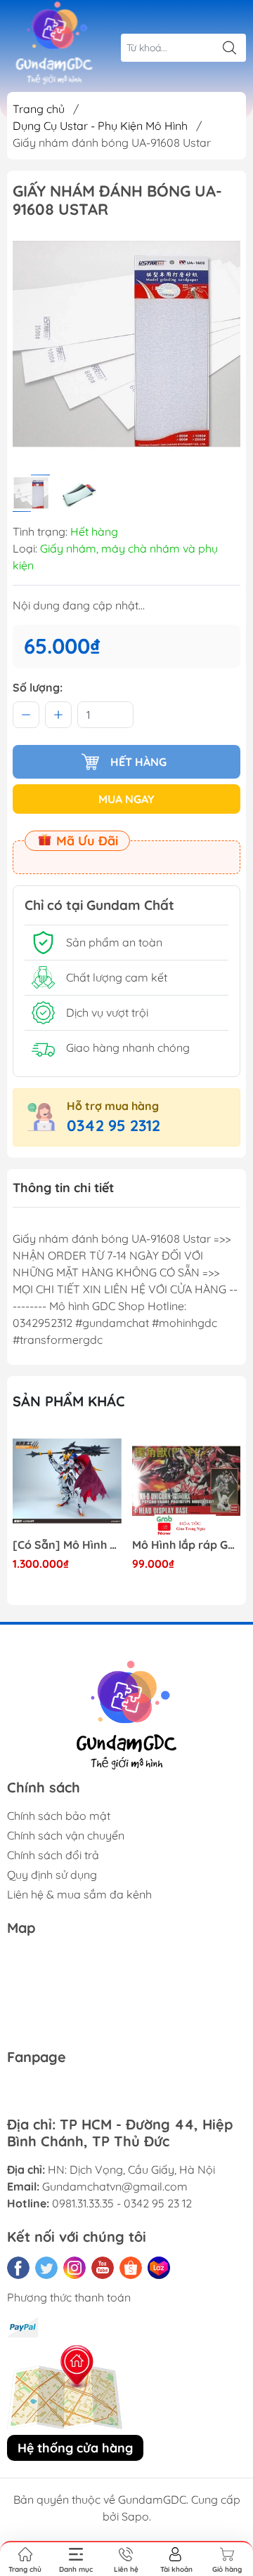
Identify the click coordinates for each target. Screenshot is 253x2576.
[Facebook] (18, 2268)
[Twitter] (46, 2268)
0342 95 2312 (113, 1125)
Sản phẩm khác (69, 1401)
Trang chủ (39, 109)
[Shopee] (131, 2268)
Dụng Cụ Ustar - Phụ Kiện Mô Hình (100, 126)
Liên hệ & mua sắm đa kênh (79, 1894)
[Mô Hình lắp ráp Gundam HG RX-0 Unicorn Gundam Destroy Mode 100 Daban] (187, 1481)
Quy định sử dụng (52, 1875)
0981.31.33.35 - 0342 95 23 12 (122, 2203)
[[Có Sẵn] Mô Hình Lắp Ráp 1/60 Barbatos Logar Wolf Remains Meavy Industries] (67, 1481)
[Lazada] (159, 2268)
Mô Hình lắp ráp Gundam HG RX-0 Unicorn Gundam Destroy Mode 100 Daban (187, 1545)
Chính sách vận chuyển (66, 1835)
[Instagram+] (74, 2268)
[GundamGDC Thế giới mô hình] (54, 44)
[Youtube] (103, 2268)
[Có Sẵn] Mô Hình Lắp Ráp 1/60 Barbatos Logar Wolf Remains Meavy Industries (67, 1545)
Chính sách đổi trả (53, 1855)
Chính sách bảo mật (59, 1816)
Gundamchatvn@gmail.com (115, 2186)
